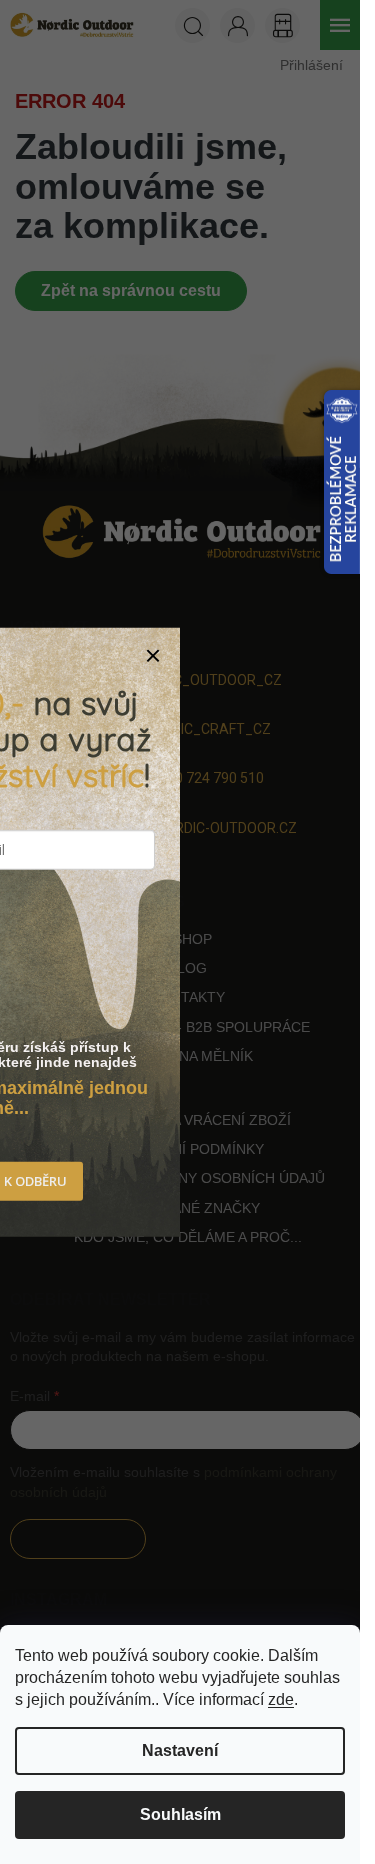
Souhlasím (180, 1814)
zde (281, 1699)
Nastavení (180, 1750)
